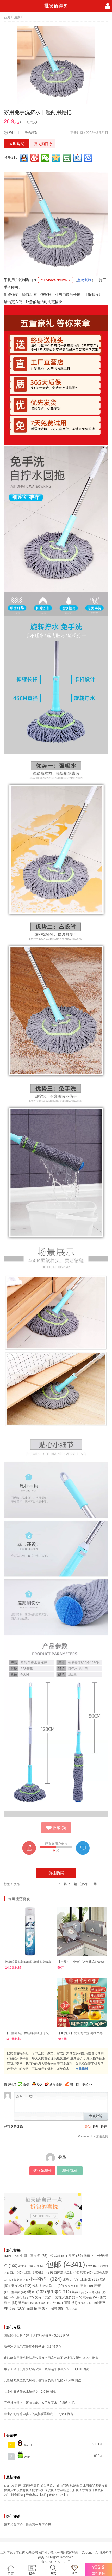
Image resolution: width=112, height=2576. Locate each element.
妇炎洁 (21, 2280)
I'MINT (12, 2256)
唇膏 (86, 2273)
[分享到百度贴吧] (78, 158)
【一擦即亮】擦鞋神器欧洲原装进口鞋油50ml (37, 2033)
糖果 (36, 2292)
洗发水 (21, 2286)
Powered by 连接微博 (93, 2136)
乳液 (75, 2256)
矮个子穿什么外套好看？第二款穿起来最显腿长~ (38, 2369)
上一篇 (62, 1884)
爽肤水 (72, 2286)
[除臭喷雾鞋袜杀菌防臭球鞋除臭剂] (30, 1931)
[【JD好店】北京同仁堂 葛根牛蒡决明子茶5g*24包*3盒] (82, 2003)
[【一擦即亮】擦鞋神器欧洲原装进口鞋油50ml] (30, 2003)
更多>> (87, 2085)
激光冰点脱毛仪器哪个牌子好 (24, 2347)
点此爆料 (82, 2069)
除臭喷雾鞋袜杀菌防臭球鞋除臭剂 (29, 1962)
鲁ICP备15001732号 (56, 2562)
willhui (28, 2457)
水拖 (16, 1884)
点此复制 (84, 280)
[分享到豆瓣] (67, 158)
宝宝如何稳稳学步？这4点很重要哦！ (30, 2414)
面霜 (57, 2308)
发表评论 (96, 2116)
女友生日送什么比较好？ (21, 2392)
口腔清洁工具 (67, 2272)
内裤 (39, 2266)
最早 (96, 2127)
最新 (88, 2127)
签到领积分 (42, 2171)
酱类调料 (44, 2303)
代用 (90, 2256)
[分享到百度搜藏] (89, 158)
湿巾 (57, 2286)
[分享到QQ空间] (57, 158)
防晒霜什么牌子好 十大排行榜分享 (28, 2335)
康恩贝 (71, 2280)
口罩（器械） (38, 2272)
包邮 (66, 2264)
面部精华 (38, 2308)
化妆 (92, 2266)
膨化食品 (25, 2297)
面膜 (70, 2303)
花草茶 (91, 2297)
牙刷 (87, 2286)
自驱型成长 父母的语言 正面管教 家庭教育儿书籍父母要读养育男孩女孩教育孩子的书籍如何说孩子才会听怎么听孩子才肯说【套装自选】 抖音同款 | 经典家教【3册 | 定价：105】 (56, 2490)
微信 (26, 2085)
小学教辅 (45, 2279)
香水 (71, 2309)
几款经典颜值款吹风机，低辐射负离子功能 (34, 2380)
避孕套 (26, 2303)
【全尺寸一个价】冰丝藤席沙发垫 (81, 1962)
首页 (7, 17)
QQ (39, 2085)
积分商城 (70, 2171)
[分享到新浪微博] (35, 158)
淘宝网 (74, 2085)
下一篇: (85, 1884)
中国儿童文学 (34, 2256)
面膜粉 (85, 2303)
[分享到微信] (46, 158)
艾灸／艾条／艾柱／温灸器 (58, 2297)
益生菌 (19, 2292)
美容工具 (81, 2292)
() (59, 1828)
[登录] (108, 6)
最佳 (104, 2127)
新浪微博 (56, 2085)
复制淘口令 (43, 144)
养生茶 (26, 2266)
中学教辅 (57, 2256)
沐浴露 (90, 2280)
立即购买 (17, 144)
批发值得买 (56, 6)
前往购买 (56, 1873)
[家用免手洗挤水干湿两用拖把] (56, 65)
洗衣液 (40, 2286)
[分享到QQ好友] (24, 158)
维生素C (59, 2292)
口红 (16, 2273)
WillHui (14, 133)
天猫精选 (31, 133)
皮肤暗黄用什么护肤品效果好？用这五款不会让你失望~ (42, 2358)
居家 (17, 17)
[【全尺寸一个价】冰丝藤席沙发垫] (82, 1931)
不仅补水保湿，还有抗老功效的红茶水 (30, 2403)
